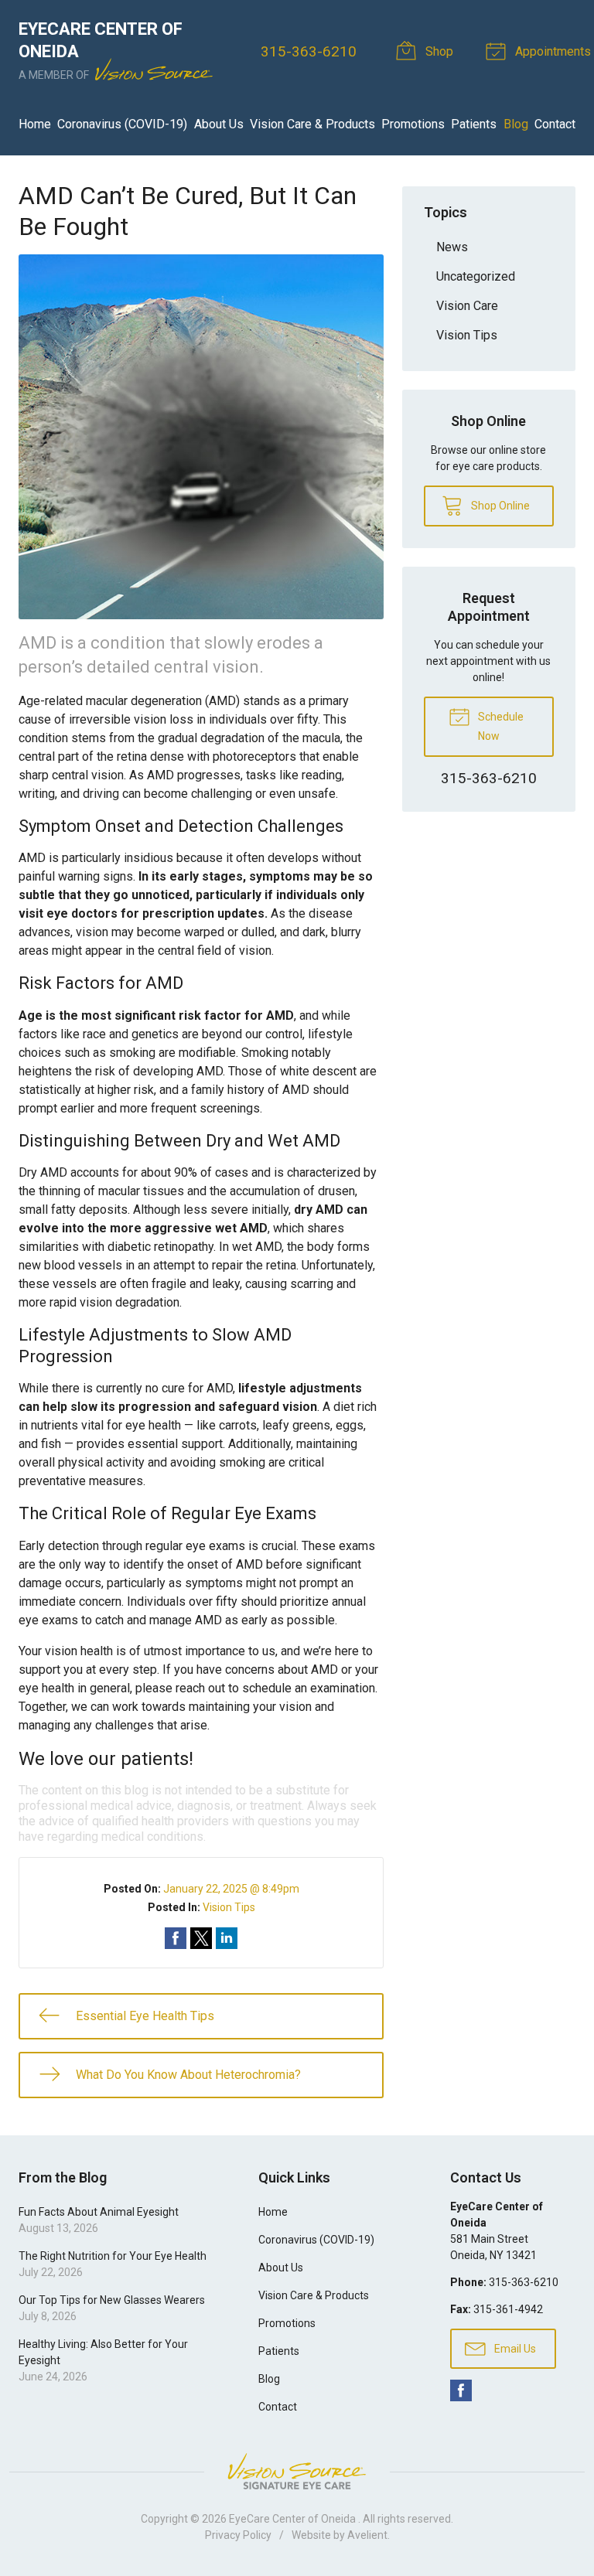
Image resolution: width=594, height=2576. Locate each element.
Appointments (551, 51)
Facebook (461, 2390)
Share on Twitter (201, 1938)
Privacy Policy (238, 2535)
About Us (219, 124)
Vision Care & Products (312, 124)
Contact (555, 124)
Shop (438, 51)
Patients (474, 124)
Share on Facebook (176, 1938)
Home (35, 124)
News (452, 247)
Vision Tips (229, 1907)
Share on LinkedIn (227, 1938)
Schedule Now (500, 726)
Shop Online (499, 506)
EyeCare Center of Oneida (294, 2519)
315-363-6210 (309, 51)
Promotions (413, 124)
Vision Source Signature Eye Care (297, 2471)
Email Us (514, 2349)
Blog (516, 124)
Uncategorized (476, 276)
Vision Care (467, 306)
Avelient (367, 2535)
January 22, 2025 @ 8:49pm (231, 1889)
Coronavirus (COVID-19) (122, 124)
